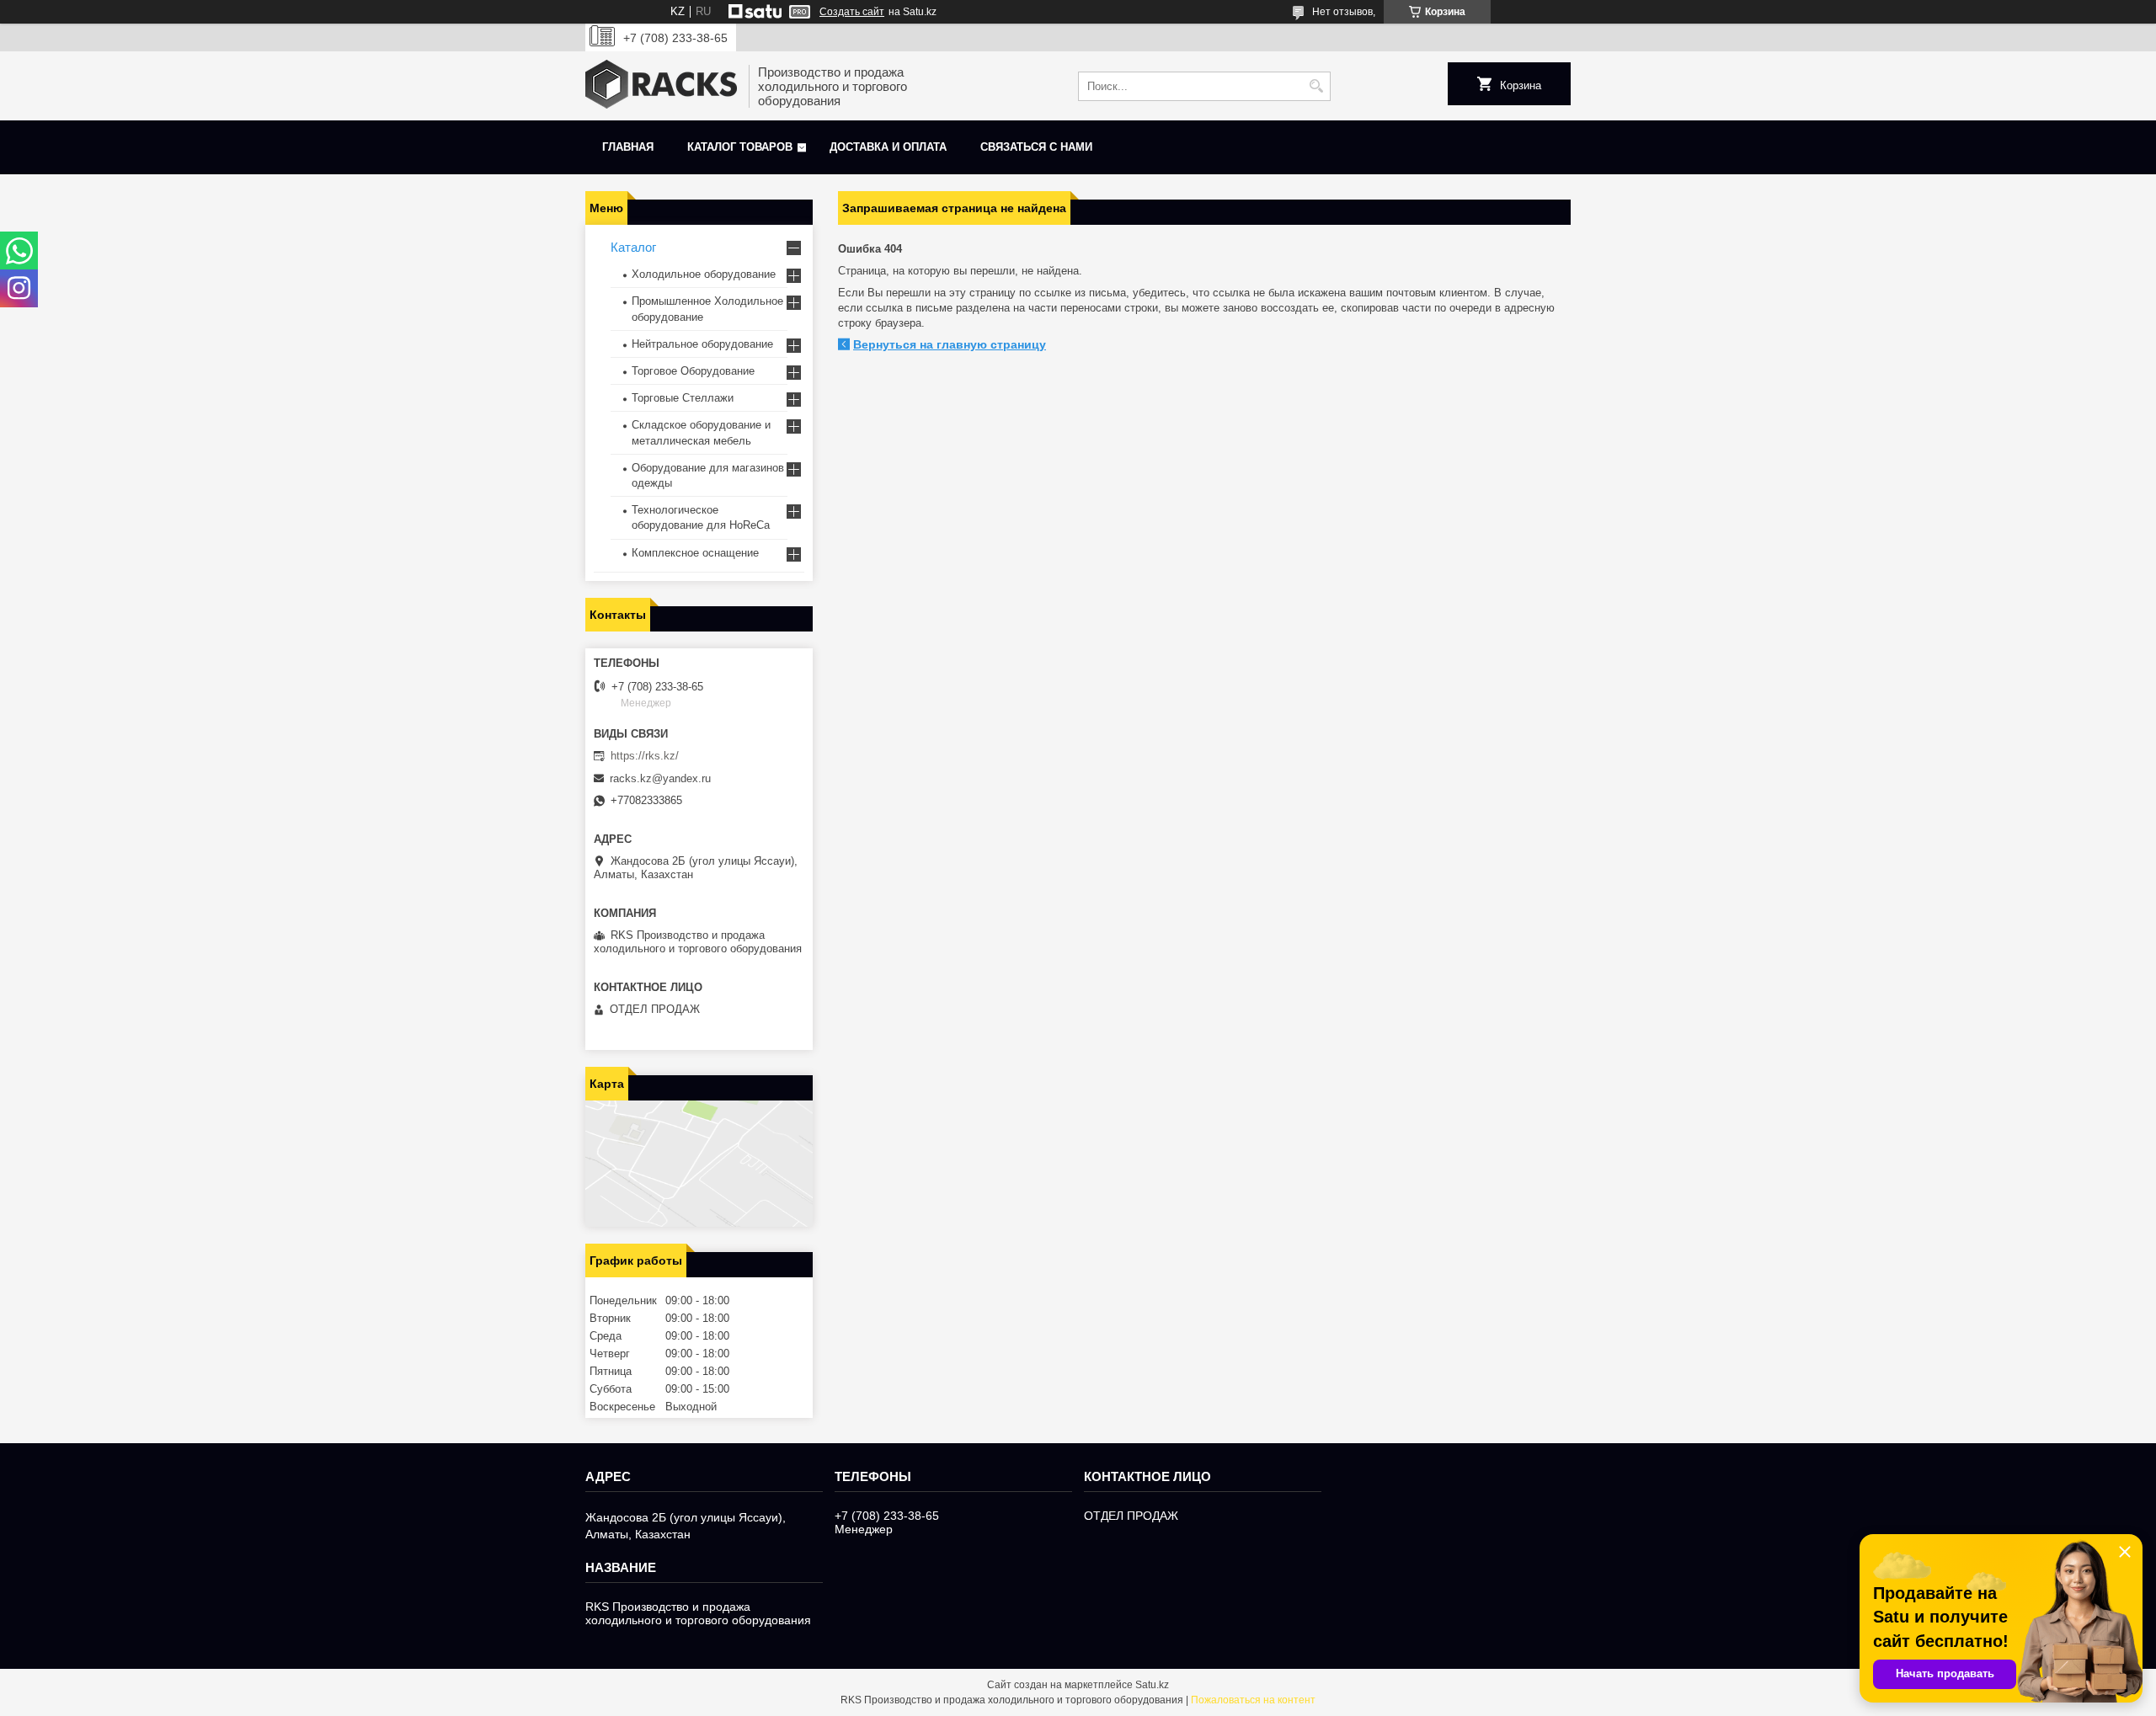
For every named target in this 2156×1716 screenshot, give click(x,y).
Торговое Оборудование (693, 371)
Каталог (633, 247)
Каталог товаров (740, 147)
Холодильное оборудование (704, 274)
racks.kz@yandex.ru (660, 778)
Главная (628, 147)
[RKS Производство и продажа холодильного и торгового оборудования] (661, 86)
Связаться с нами (1036, 147)
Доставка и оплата (888, 147)
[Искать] (1316, 86)
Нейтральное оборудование (702, 344)
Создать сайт (852, 12)
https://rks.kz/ (645, 756)
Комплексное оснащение (695, 553)
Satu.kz (1152, 1685)
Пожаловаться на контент (1253, 1700)
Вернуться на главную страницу (950, 344)
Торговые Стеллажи (683, 398)
